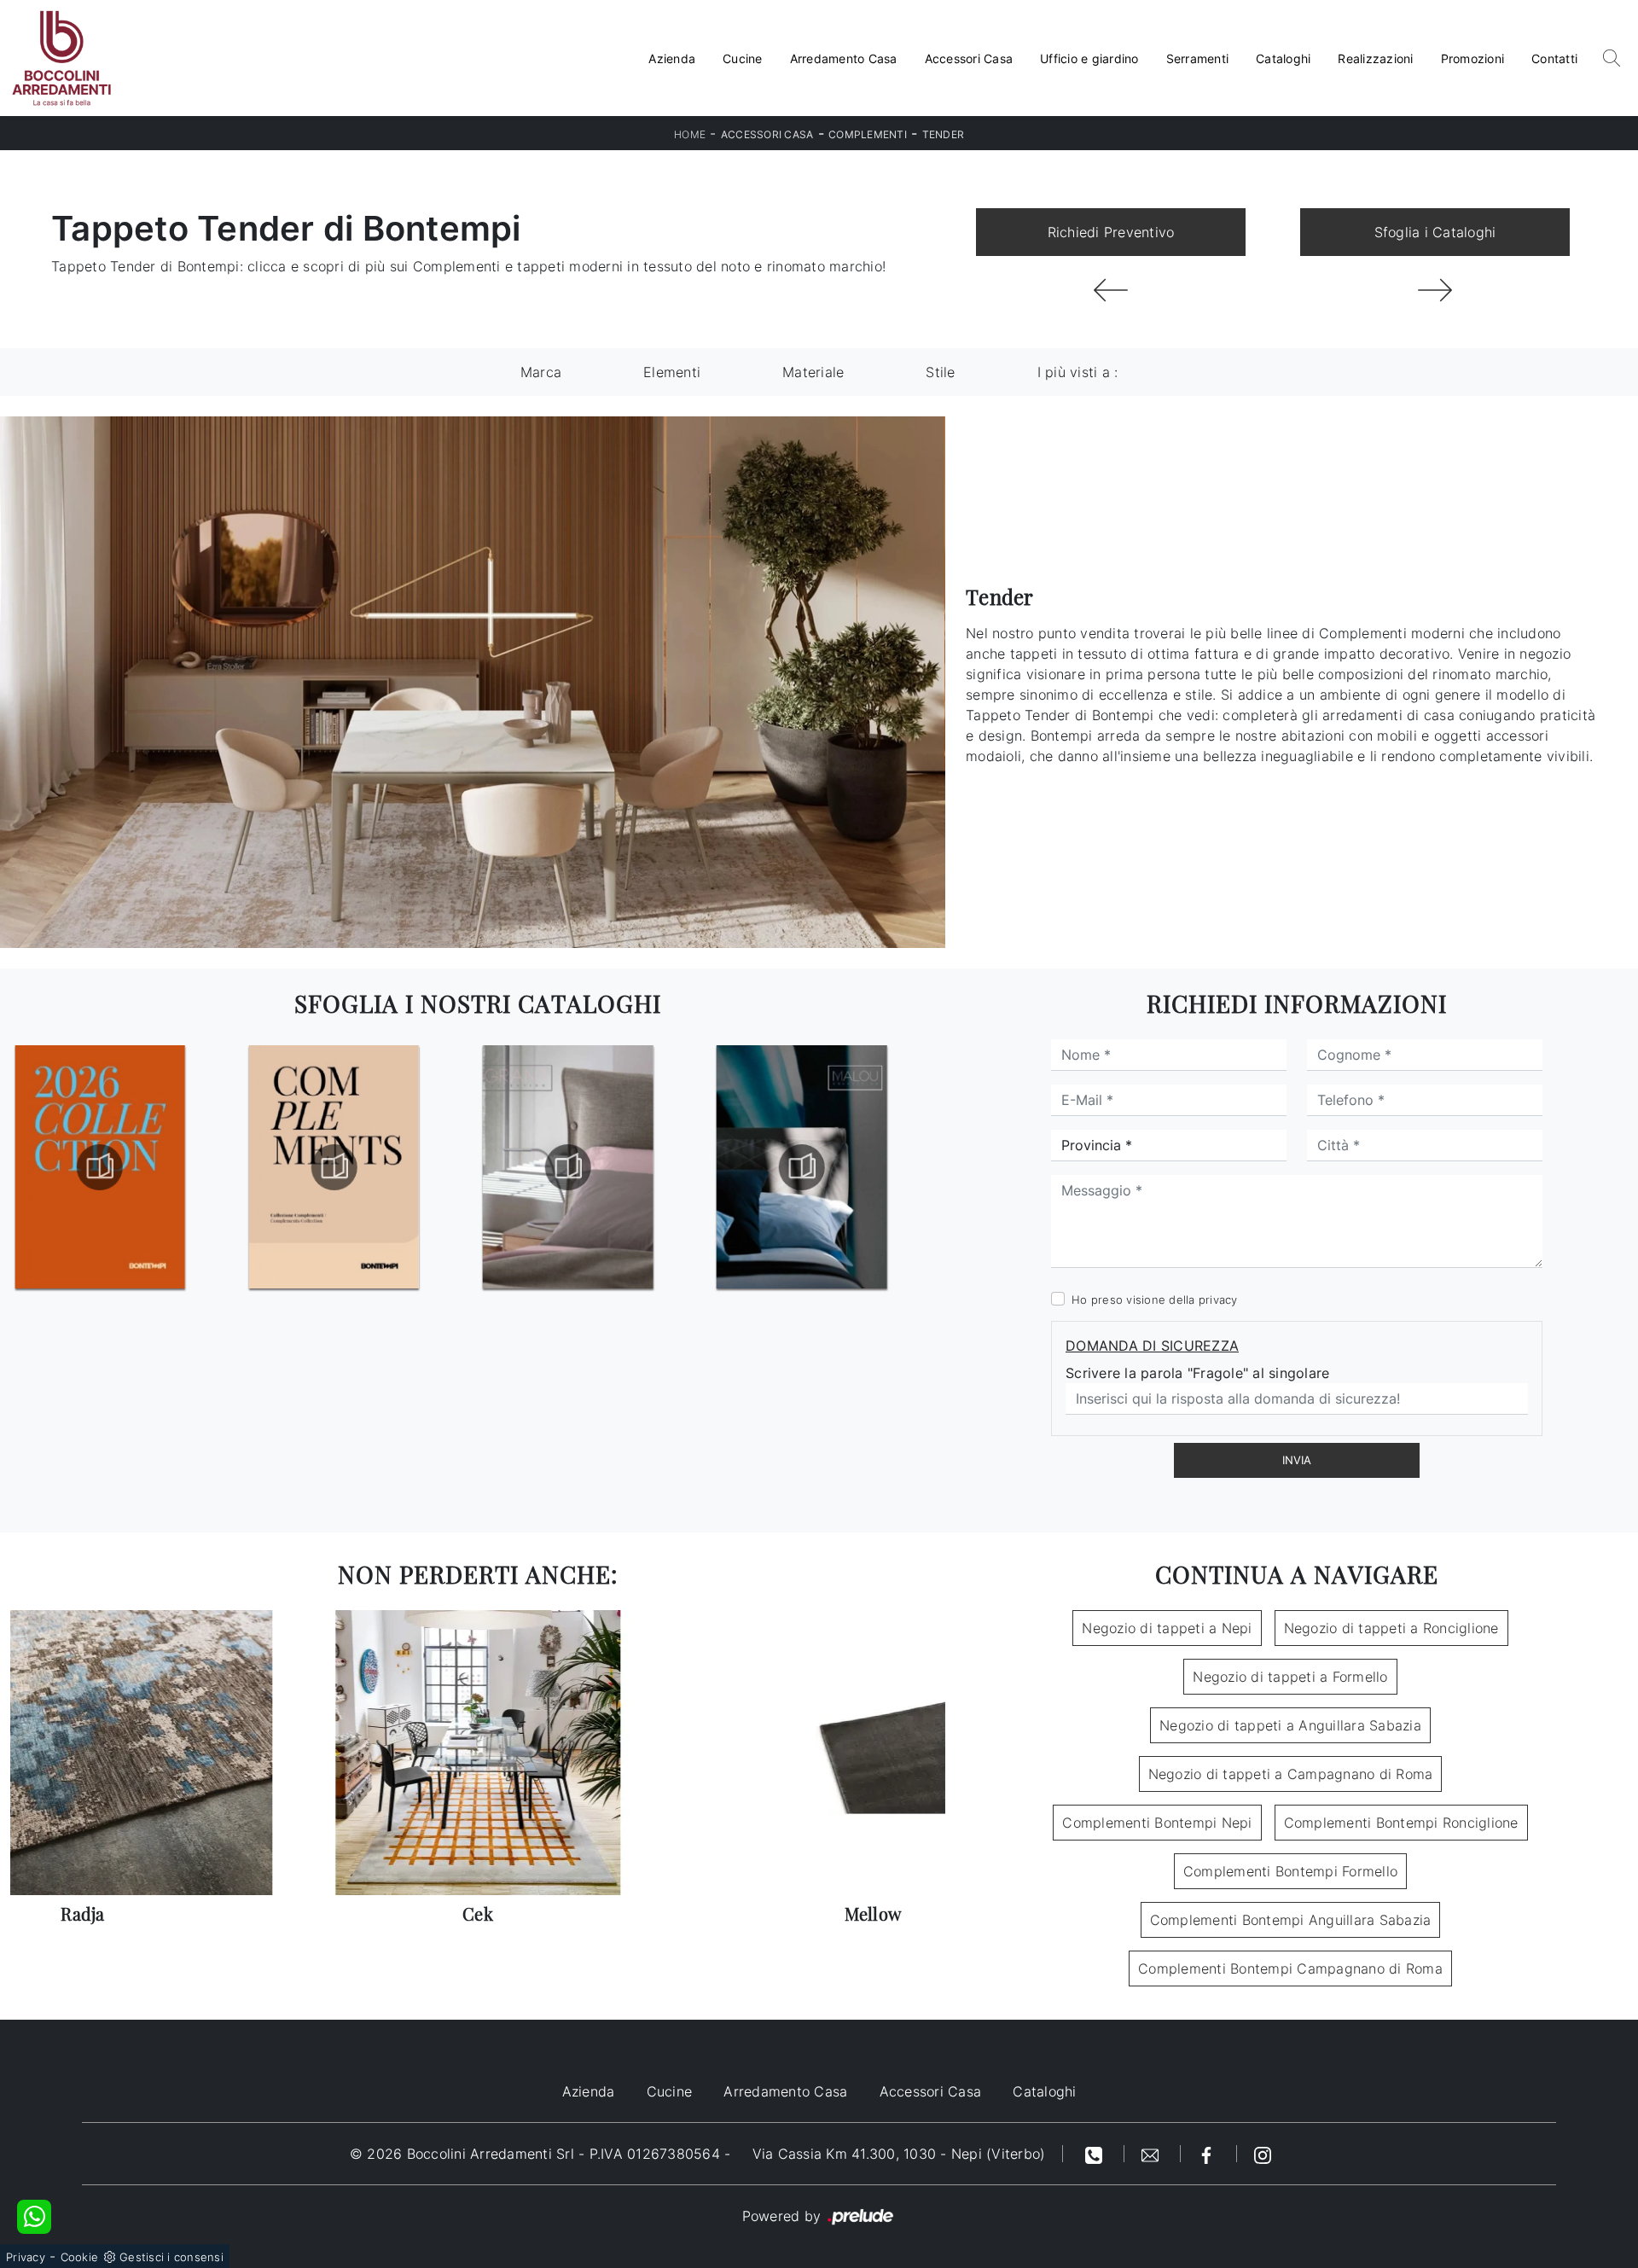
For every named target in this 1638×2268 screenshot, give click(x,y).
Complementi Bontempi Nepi (1157, 1823)
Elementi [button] (672, 372)
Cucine (743, 58)
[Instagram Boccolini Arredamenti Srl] (1263, 2154)
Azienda (672, 58)
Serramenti (1198, 58)
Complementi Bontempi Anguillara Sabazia (1291, 1920)
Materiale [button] (813, 372)
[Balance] (1111, 290)
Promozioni (1473, 58)
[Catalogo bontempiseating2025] (802, 1167)
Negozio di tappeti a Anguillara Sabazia (1290, 1725)
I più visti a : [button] (1078, 372)
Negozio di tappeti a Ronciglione (1391, 1628)
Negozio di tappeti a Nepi (1167, 1628)
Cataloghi (1283, 58)
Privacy (26, 2257)
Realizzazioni (1375, 58)
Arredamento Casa (844, 58)
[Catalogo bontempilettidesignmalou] (568, 1167)
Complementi (868, 134)
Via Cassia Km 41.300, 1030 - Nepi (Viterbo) (899, 2154)
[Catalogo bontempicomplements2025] (100, 1167)
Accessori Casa (969, 58)
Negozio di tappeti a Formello (1290, 1677)
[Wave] (1435, 290)
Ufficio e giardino (1089, 58)
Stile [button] (940, 372)
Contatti (1554, 58)
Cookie (80, 2257)
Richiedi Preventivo (1111, 232)
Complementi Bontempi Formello (1290, 1871)
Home (690, 134)
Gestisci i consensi (171, 2257)
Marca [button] (541, 372)
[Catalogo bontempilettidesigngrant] (334, 1167)
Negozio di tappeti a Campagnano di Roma (1291, 1774)
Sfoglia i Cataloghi (1435, 232)
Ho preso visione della (1155, 1300)
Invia (1297, 1460)
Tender (944, 134)
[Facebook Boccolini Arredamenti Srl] (1209, 2154)
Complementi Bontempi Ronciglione (1401, 1823)
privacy (1218, 1300)
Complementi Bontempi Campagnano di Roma (1290, 1969)
